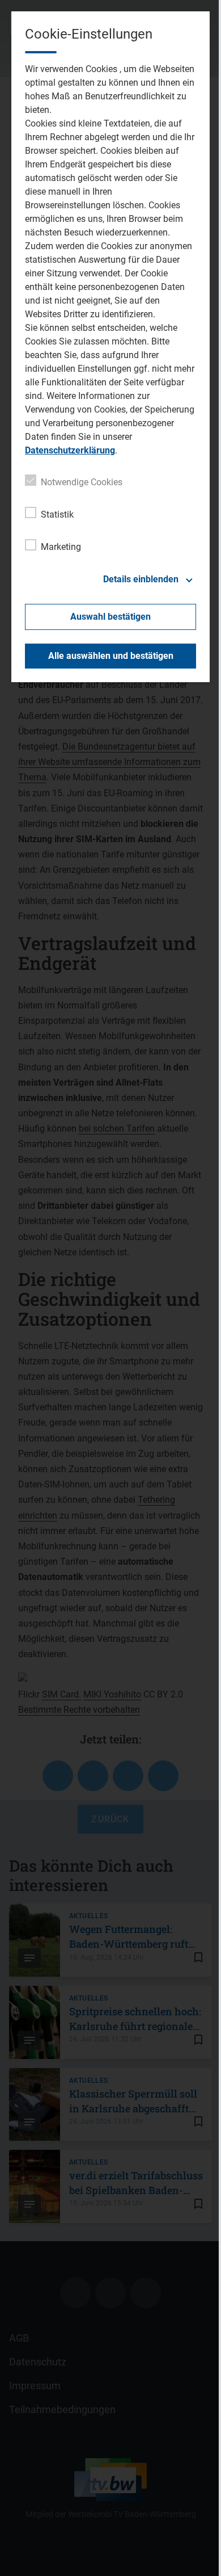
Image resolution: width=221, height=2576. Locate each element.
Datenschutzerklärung (70, 450)
